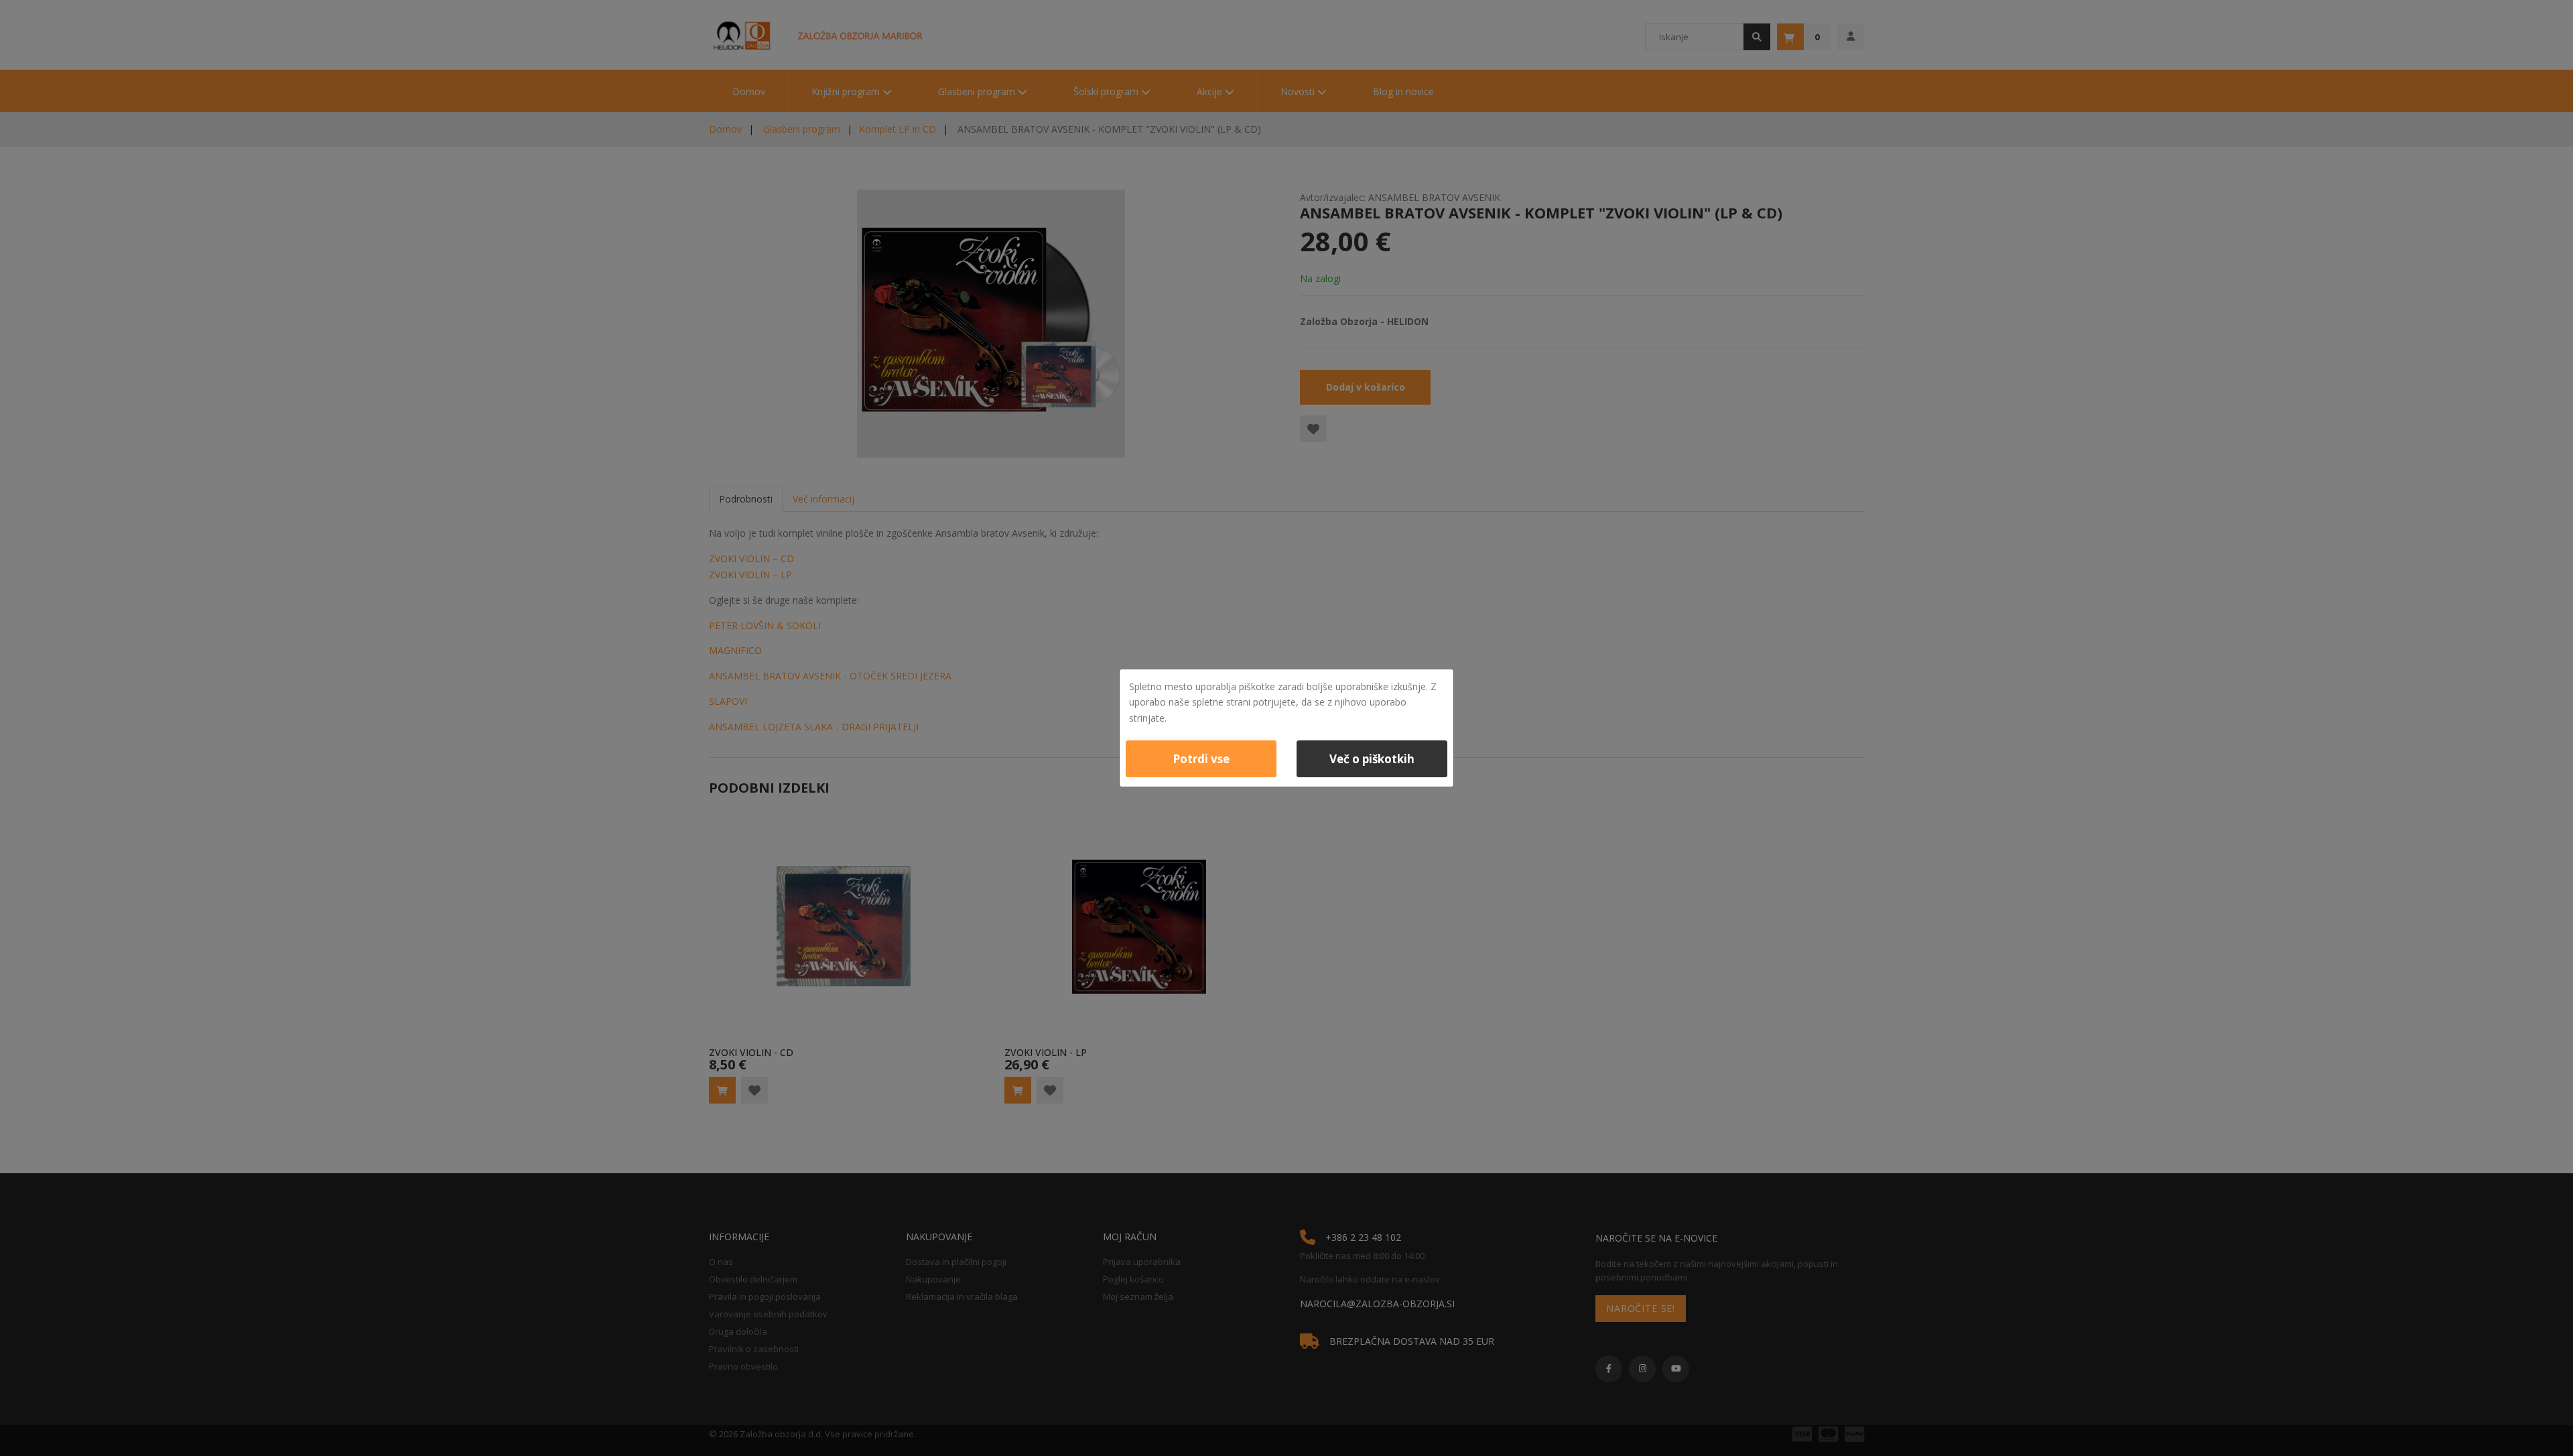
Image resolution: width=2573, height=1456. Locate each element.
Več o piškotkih (1372, 759)
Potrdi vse (1201, 759)
